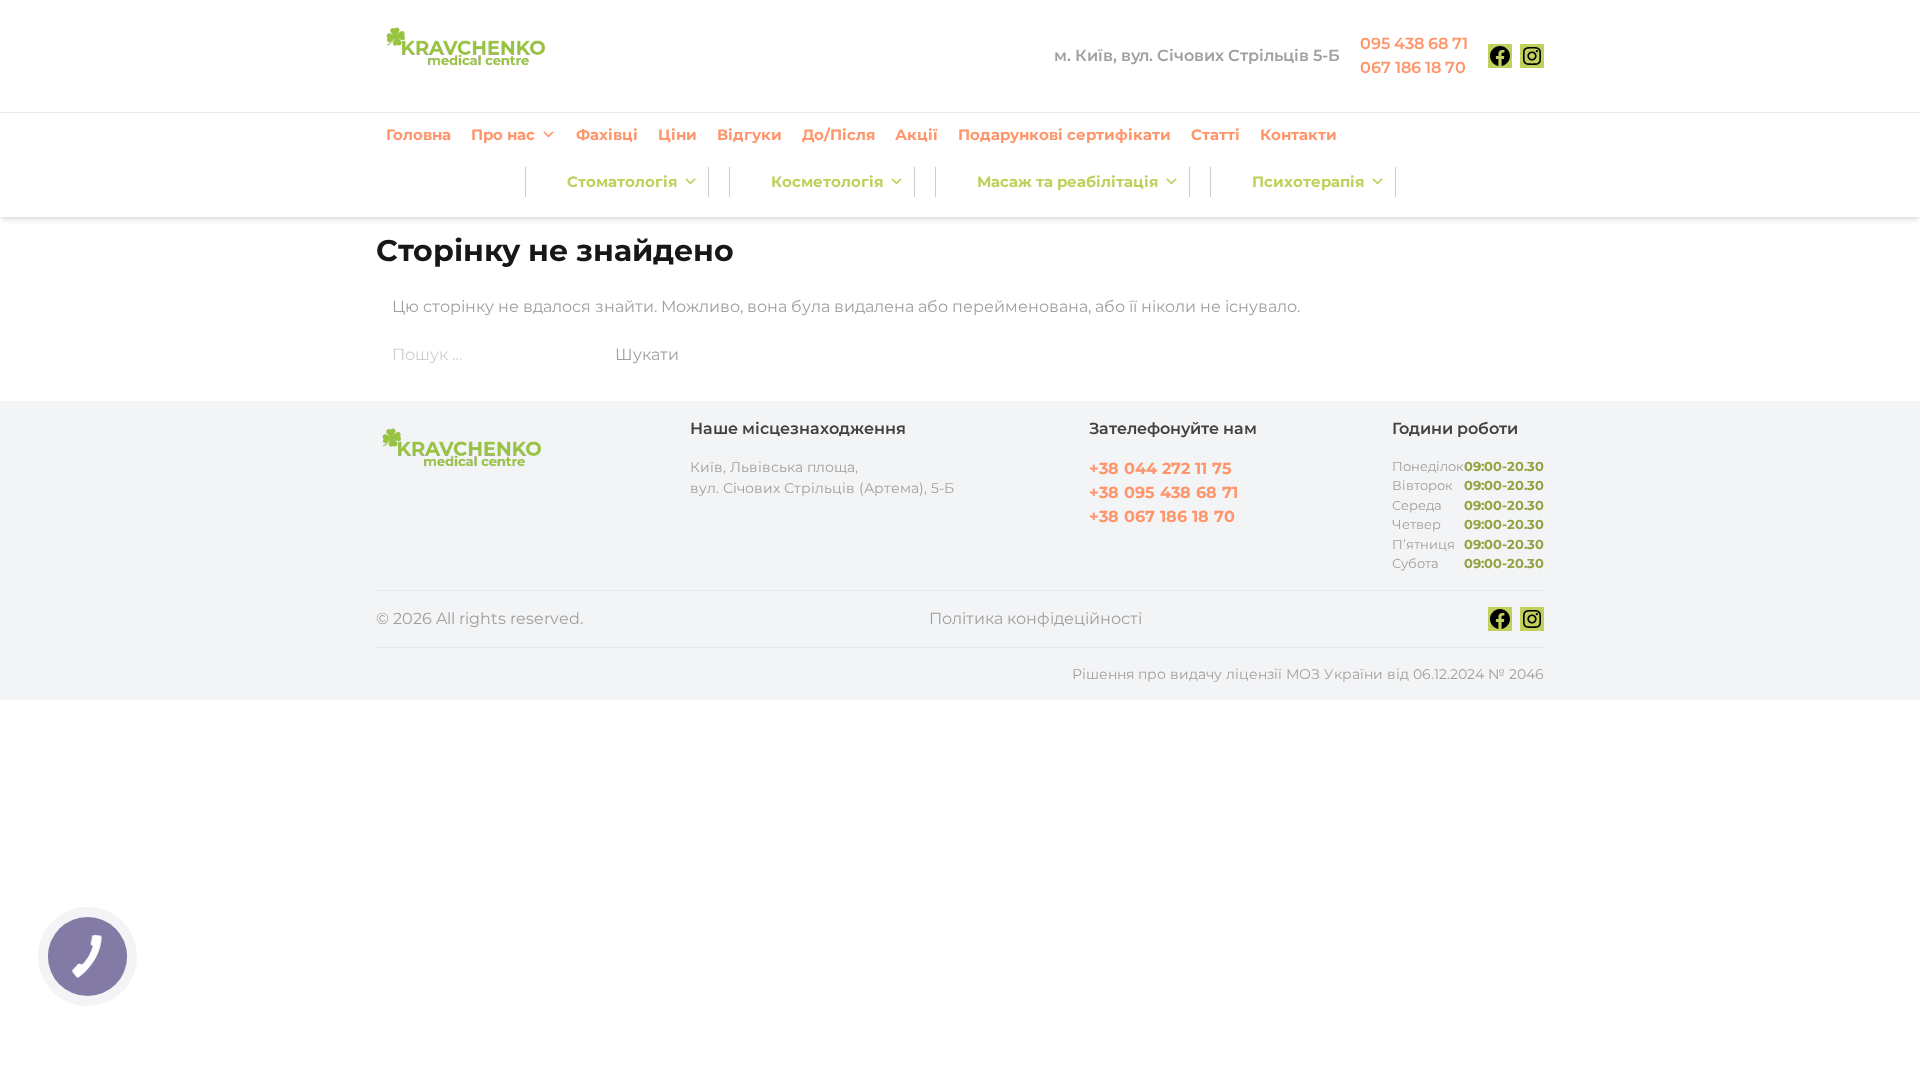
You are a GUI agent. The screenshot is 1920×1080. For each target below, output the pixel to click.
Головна (418, 134)
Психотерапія (1308, 181)
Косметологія (827, 181)
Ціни (677, 134)
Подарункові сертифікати (1064, 134)
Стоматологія (622, 181)
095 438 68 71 (1414, 43)
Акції (916, 134)
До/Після (838, 134)
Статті (1215, 134)
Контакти (1298, 134)
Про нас (503, 134)
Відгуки (749, 134)
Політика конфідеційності (1035, 618)
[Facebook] (1500, 56)
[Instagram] (1532, 56)
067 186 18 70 (1413, 67)
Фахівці (607, 134)
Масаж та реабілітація (1067, 181)
